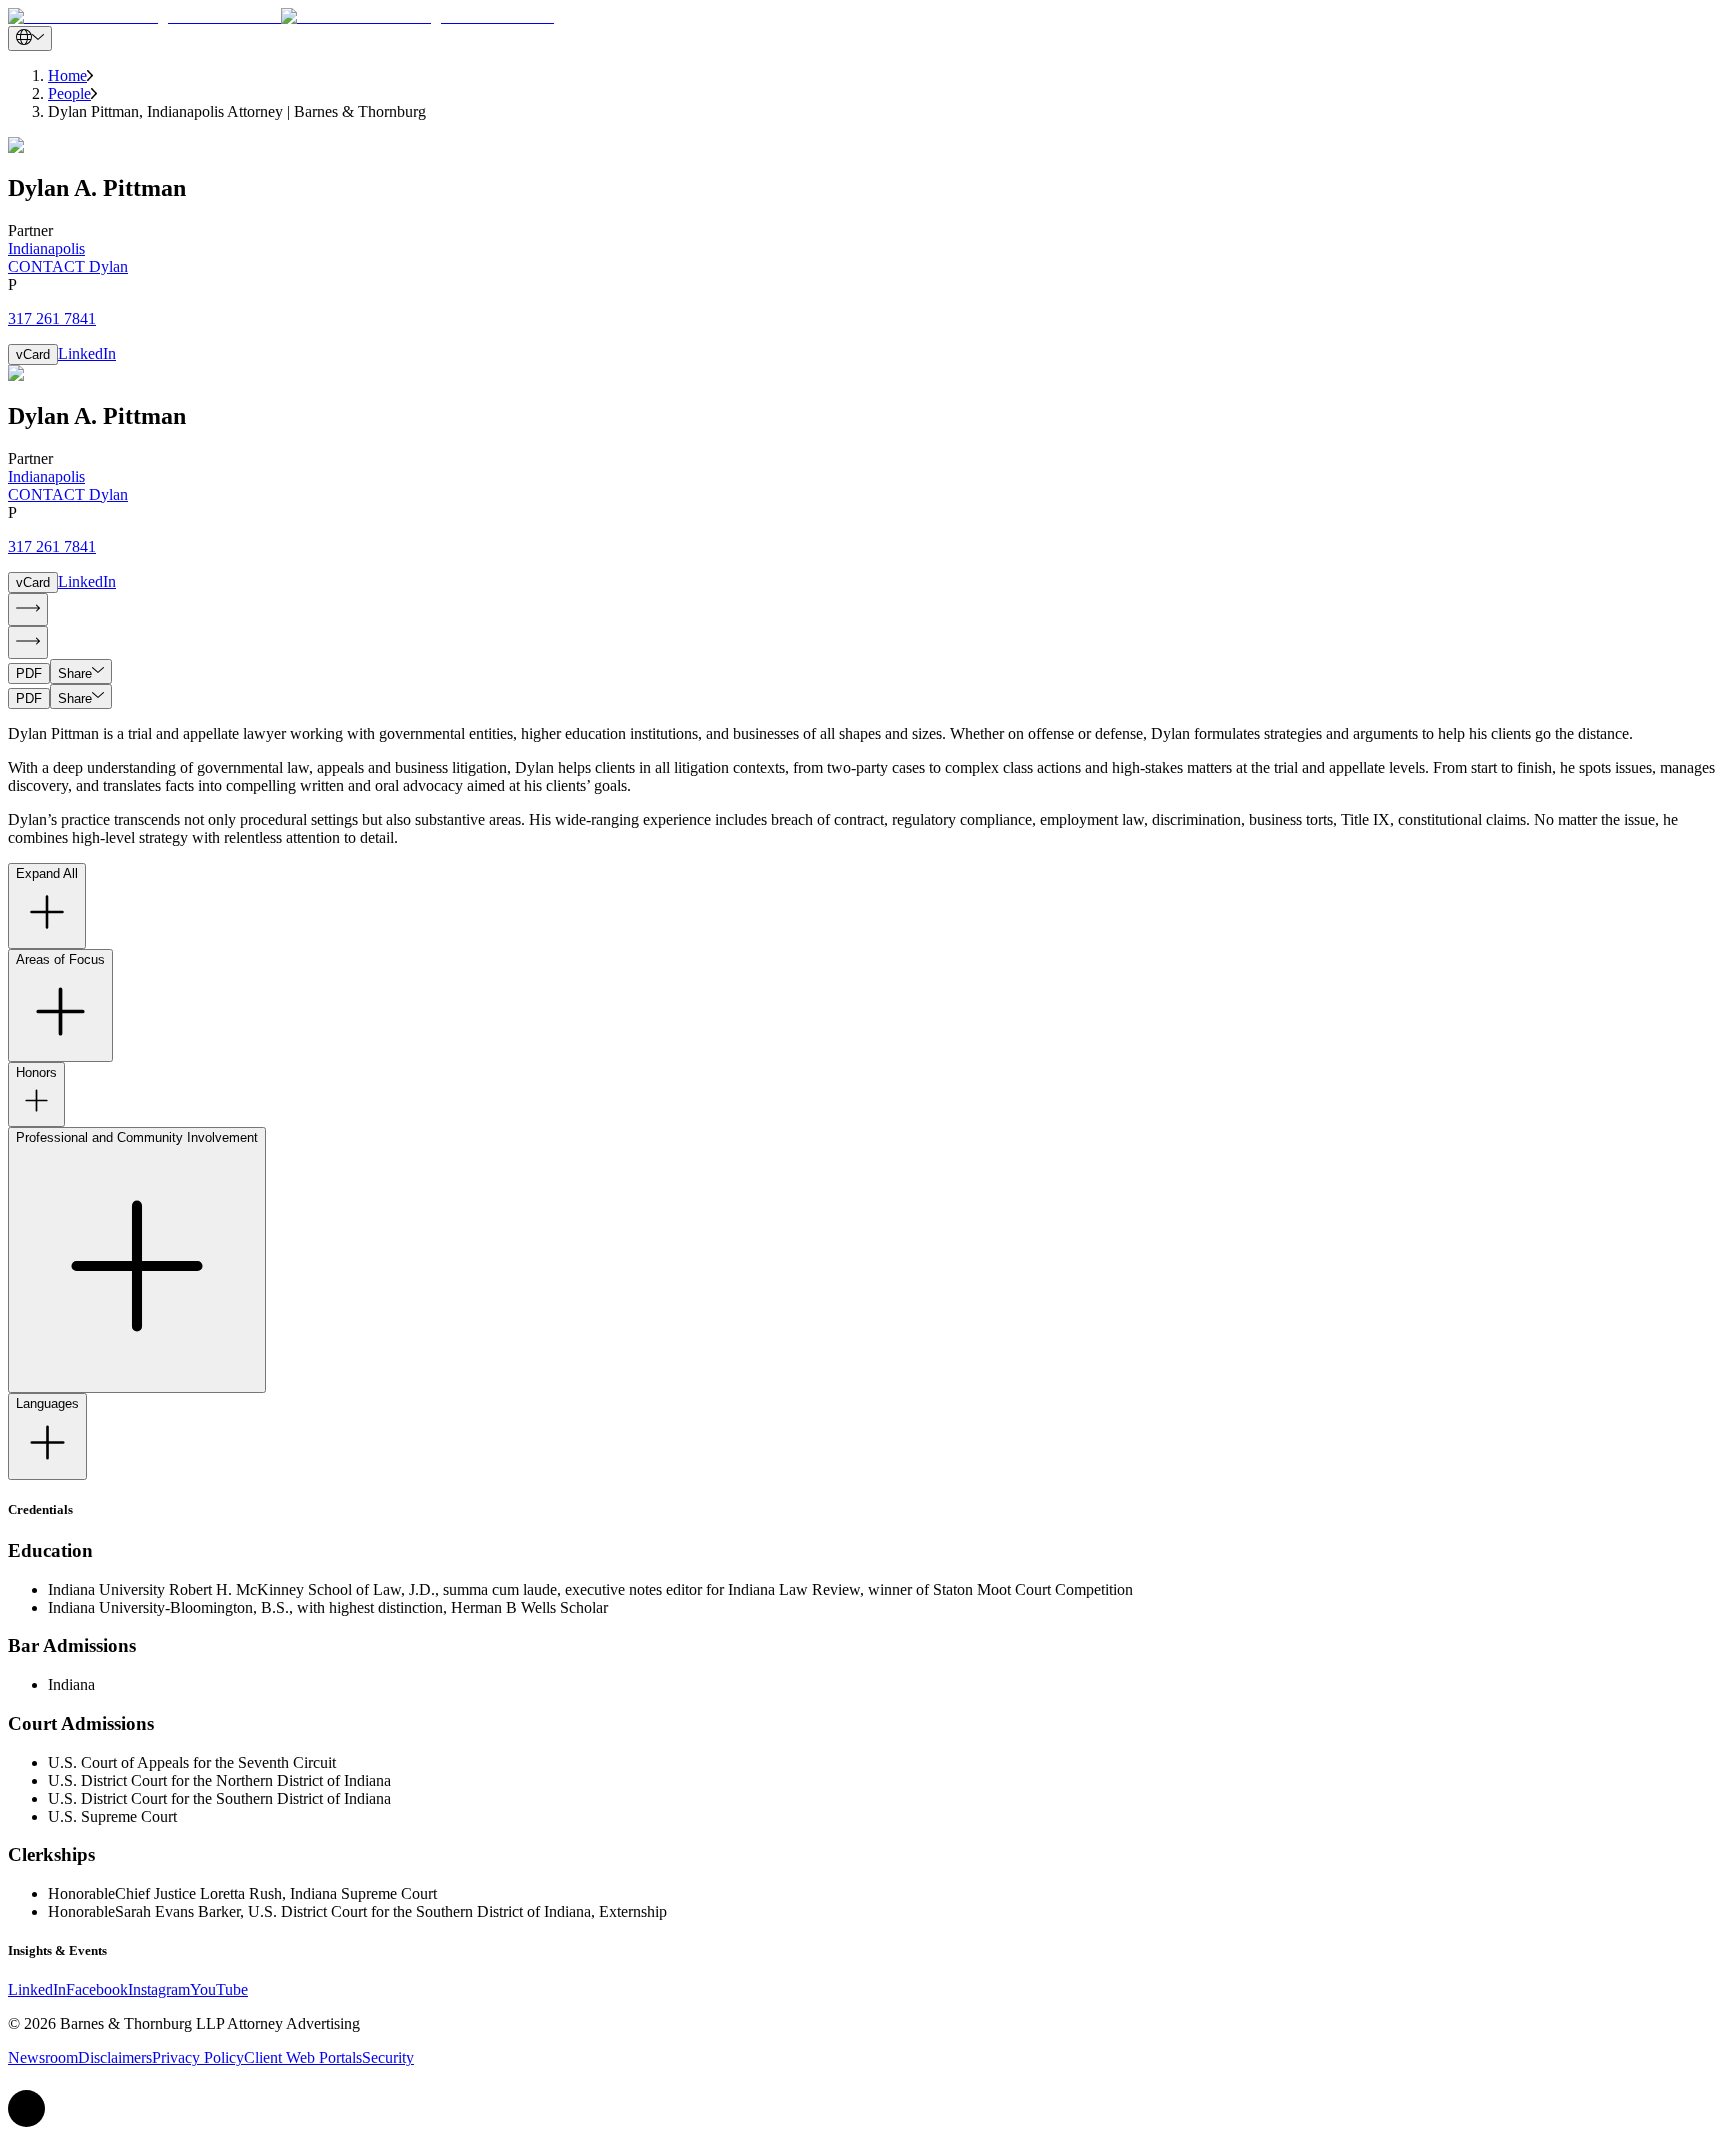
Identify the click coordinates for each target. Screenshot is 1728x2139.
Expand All (47, 873)
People (69, 93)
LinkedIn (87, 353)
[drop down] (30, 38)
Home (67, 75)
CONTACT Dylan (68, 266)
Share (75, 673)
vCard (33, 354)
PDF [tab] (29, 673)
